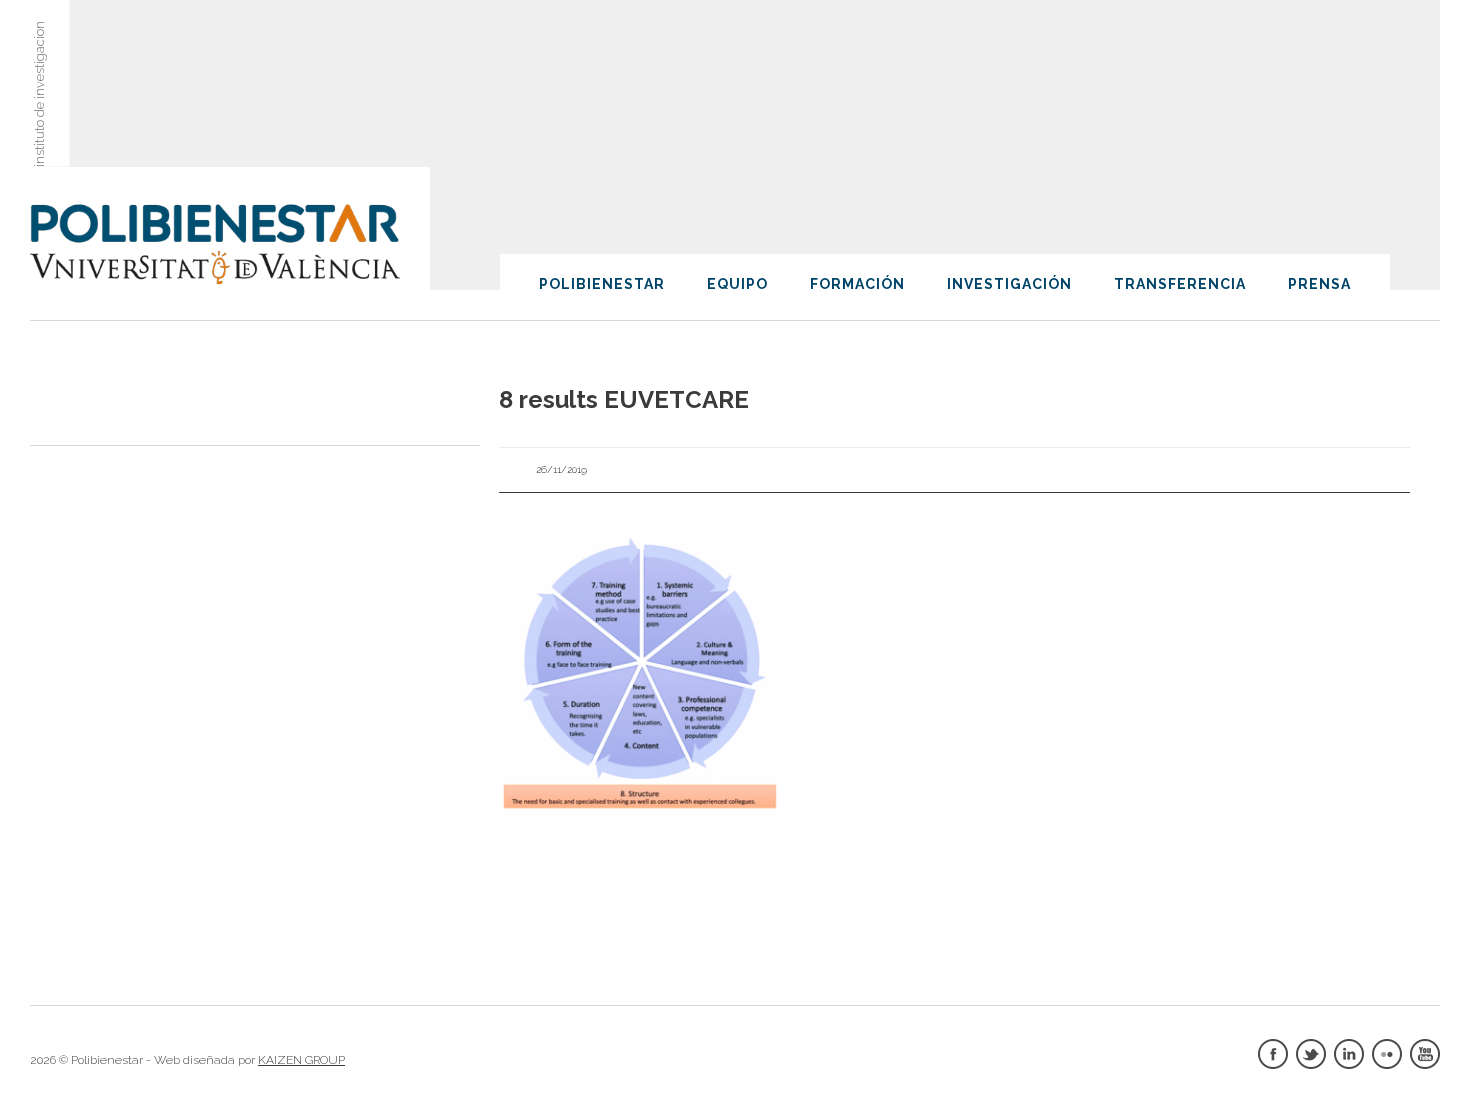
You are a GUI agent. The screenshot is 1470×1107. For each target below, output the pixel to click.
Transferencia (1180, 284)
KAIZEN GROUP (301, 1060)
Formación (857, 284)
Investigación (1009, 284)
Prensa (1319, 284)
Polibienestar (602, 284)
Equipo (737, 284)
